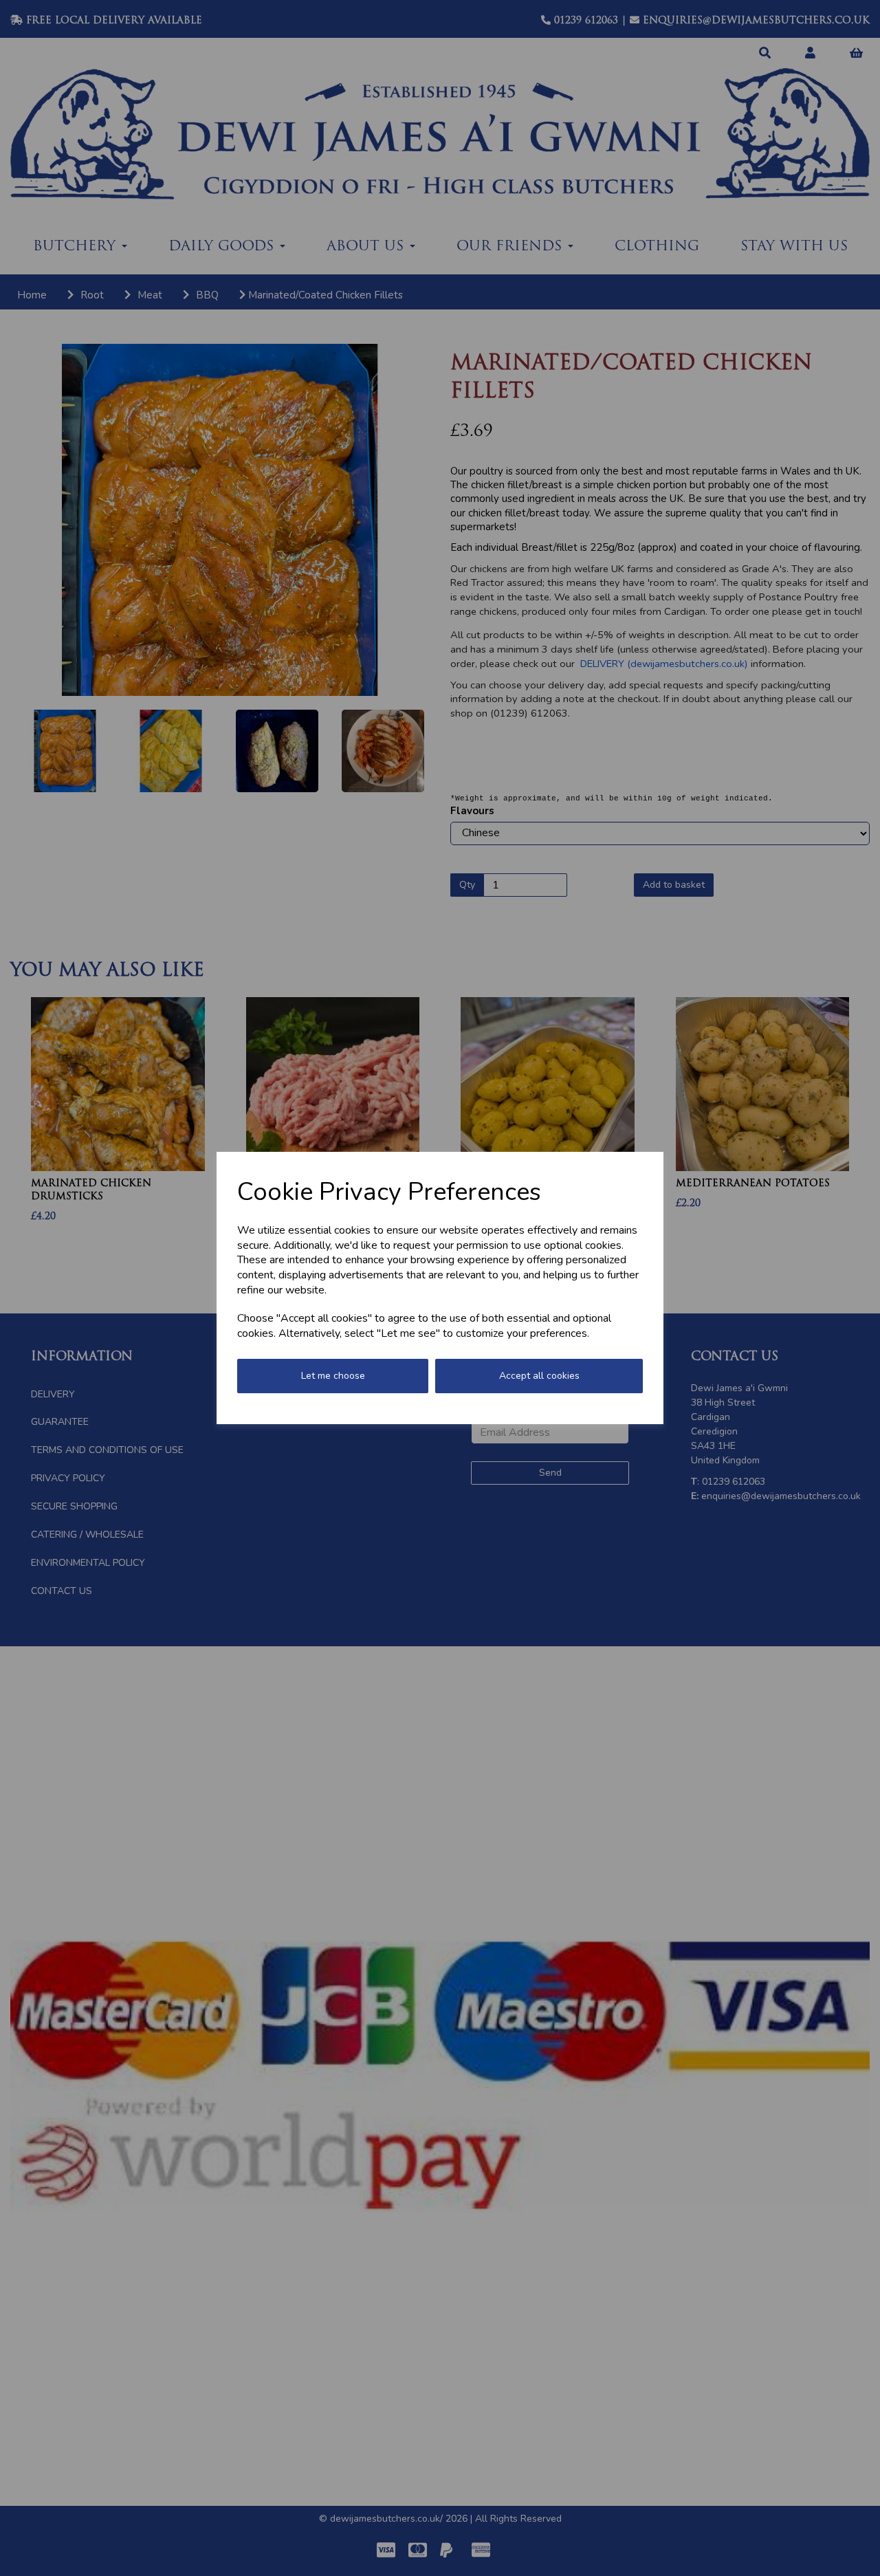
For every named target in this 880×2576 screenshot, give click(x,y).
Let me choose (333, 1376)
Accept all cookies (539, 1376)
